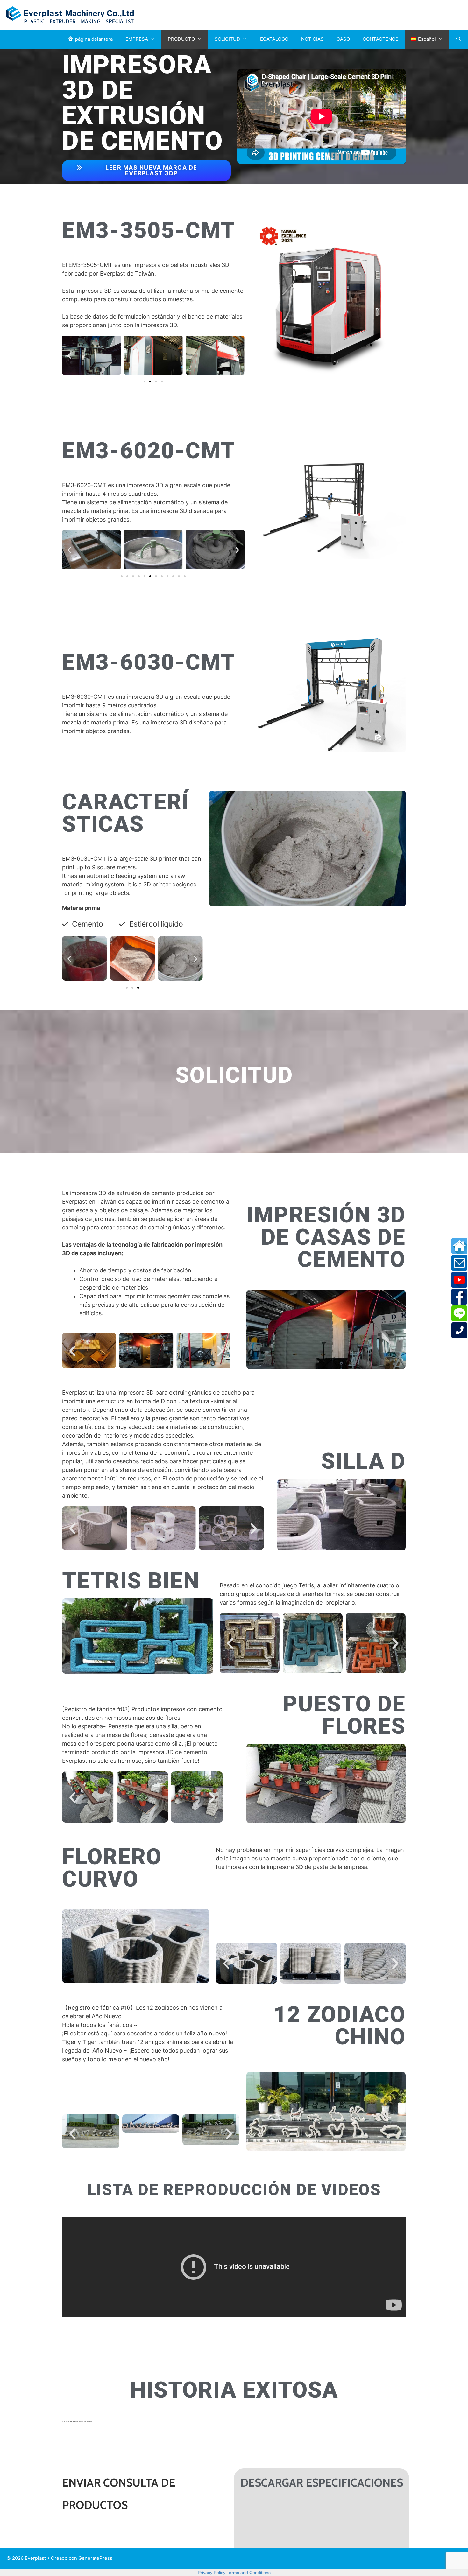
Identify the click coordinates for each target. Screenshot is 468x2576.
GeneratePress (95, 2558)
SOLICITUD (227, 39)
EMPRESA (137, 39)
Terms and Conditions (249, 2572)
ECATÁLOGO (274, 39)
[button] (69, 355)
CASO (343, 39)
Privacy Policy (212, 2572)
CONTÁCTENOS (381, 39)
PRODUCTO (181, 39)
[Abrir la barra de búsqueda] (459, 39)
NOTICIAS (312, 39)
